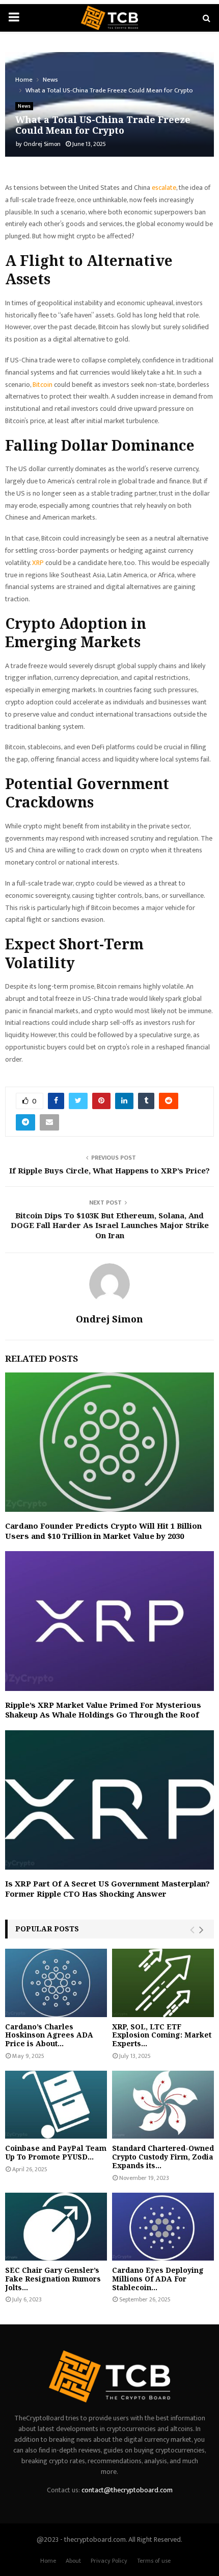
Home (48, 2561)
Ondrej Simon (42, 144)
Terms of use (154, 2561)
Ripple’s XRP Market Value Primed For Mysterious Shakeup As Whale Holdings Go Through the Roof (103, 1710)
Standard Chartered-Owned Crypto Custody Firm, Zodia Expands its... (163, 2157)
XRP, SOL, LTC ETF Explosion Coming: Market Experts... (162, 2035)
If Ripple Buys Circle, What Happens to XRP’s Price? (109, 1170)
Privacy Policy (109, 2561)
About (73, 2561)
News (24, 106)
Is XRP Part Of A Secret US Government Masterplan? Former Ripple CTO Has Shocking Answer (107, 1888)
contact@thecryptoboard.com (127, 2490)
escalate (164, 188)
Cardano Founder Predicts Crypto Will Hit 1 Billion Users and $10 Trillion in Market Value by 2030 (103, 1531)
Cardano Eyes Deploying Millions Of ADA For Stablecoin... (158, 2279)
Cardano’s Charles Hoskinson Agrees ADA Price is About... (49, 2035)
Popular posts (47, 1929)
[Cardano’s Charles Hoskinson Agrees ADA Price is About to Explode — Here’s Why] (56, 1983)
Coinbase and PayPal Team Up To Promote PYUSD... (56, 2152)
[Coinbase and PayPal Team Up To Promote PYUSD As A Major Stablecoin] (56, 2105)
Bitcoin (43, 385)
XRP (38, 563)
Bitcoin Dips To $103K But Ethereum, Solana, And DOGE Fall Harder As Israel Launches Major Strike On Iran (110, 1225)
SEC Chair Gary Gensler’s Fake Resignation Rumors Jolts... (53, 2279)
